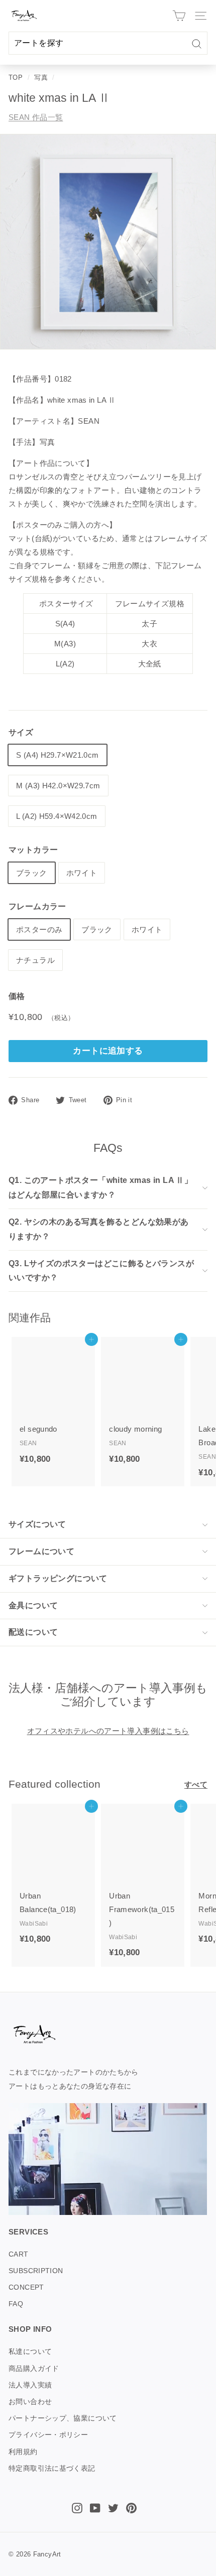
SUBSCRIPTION (36, 2271)
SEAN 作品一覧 (36, 117)
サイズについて (37, 1524)
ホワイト (82, 873)
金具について (33, 1605)
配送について (33, 1632)
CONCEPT (26, 2287)
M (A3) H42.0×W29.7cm (58, 786)
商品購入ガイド (34, 2368)
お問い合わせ (30, 2401)
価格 (17, 996)
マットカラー (33, 850)
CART (19, 2254)
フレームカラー (37, 906)
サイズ (21, 732)
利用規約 (23, 2452)
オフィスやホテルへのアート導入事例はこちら (108, 1731)
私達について (30, 2351)
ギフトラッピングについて (58, 1578)
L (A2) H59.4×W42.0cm (57, 816)
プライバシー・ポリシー (48, 2435)
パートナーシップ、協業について (63, 2418)
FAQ (16, 2304)
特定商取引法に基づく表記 (52, 2468)
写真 (41, 77)
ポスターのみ (39, 929)
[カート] (179, 16)
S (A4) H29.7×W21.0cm (58, 755)
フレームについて (41, 1551)
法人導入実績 (30, 2385)
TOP (16, 77)
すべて (196, 1784)
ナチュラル (35, 960)
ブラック (32, 873)
